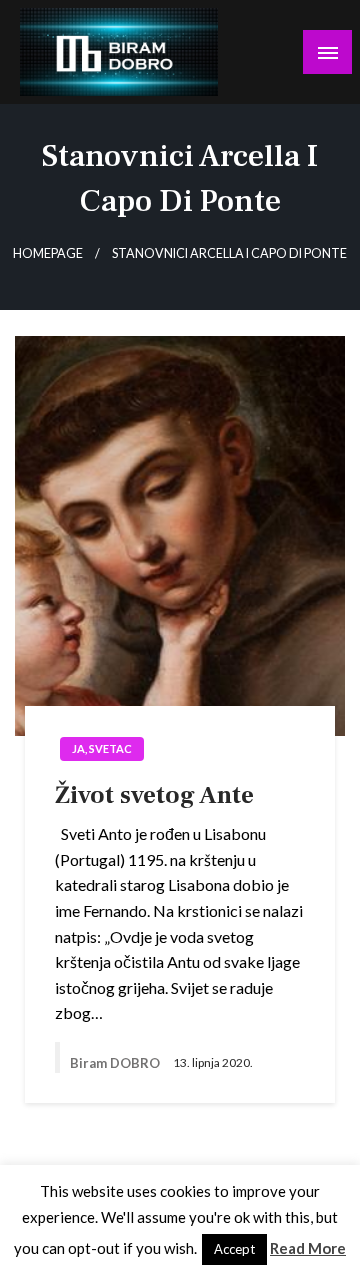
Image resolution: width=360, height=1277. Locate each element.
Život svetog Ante (154, 795)
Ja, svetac (102, 748)
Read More (308, 1248)
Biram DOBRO (116, 1063)
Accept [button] (234, 1249)
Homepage (48, 253)
